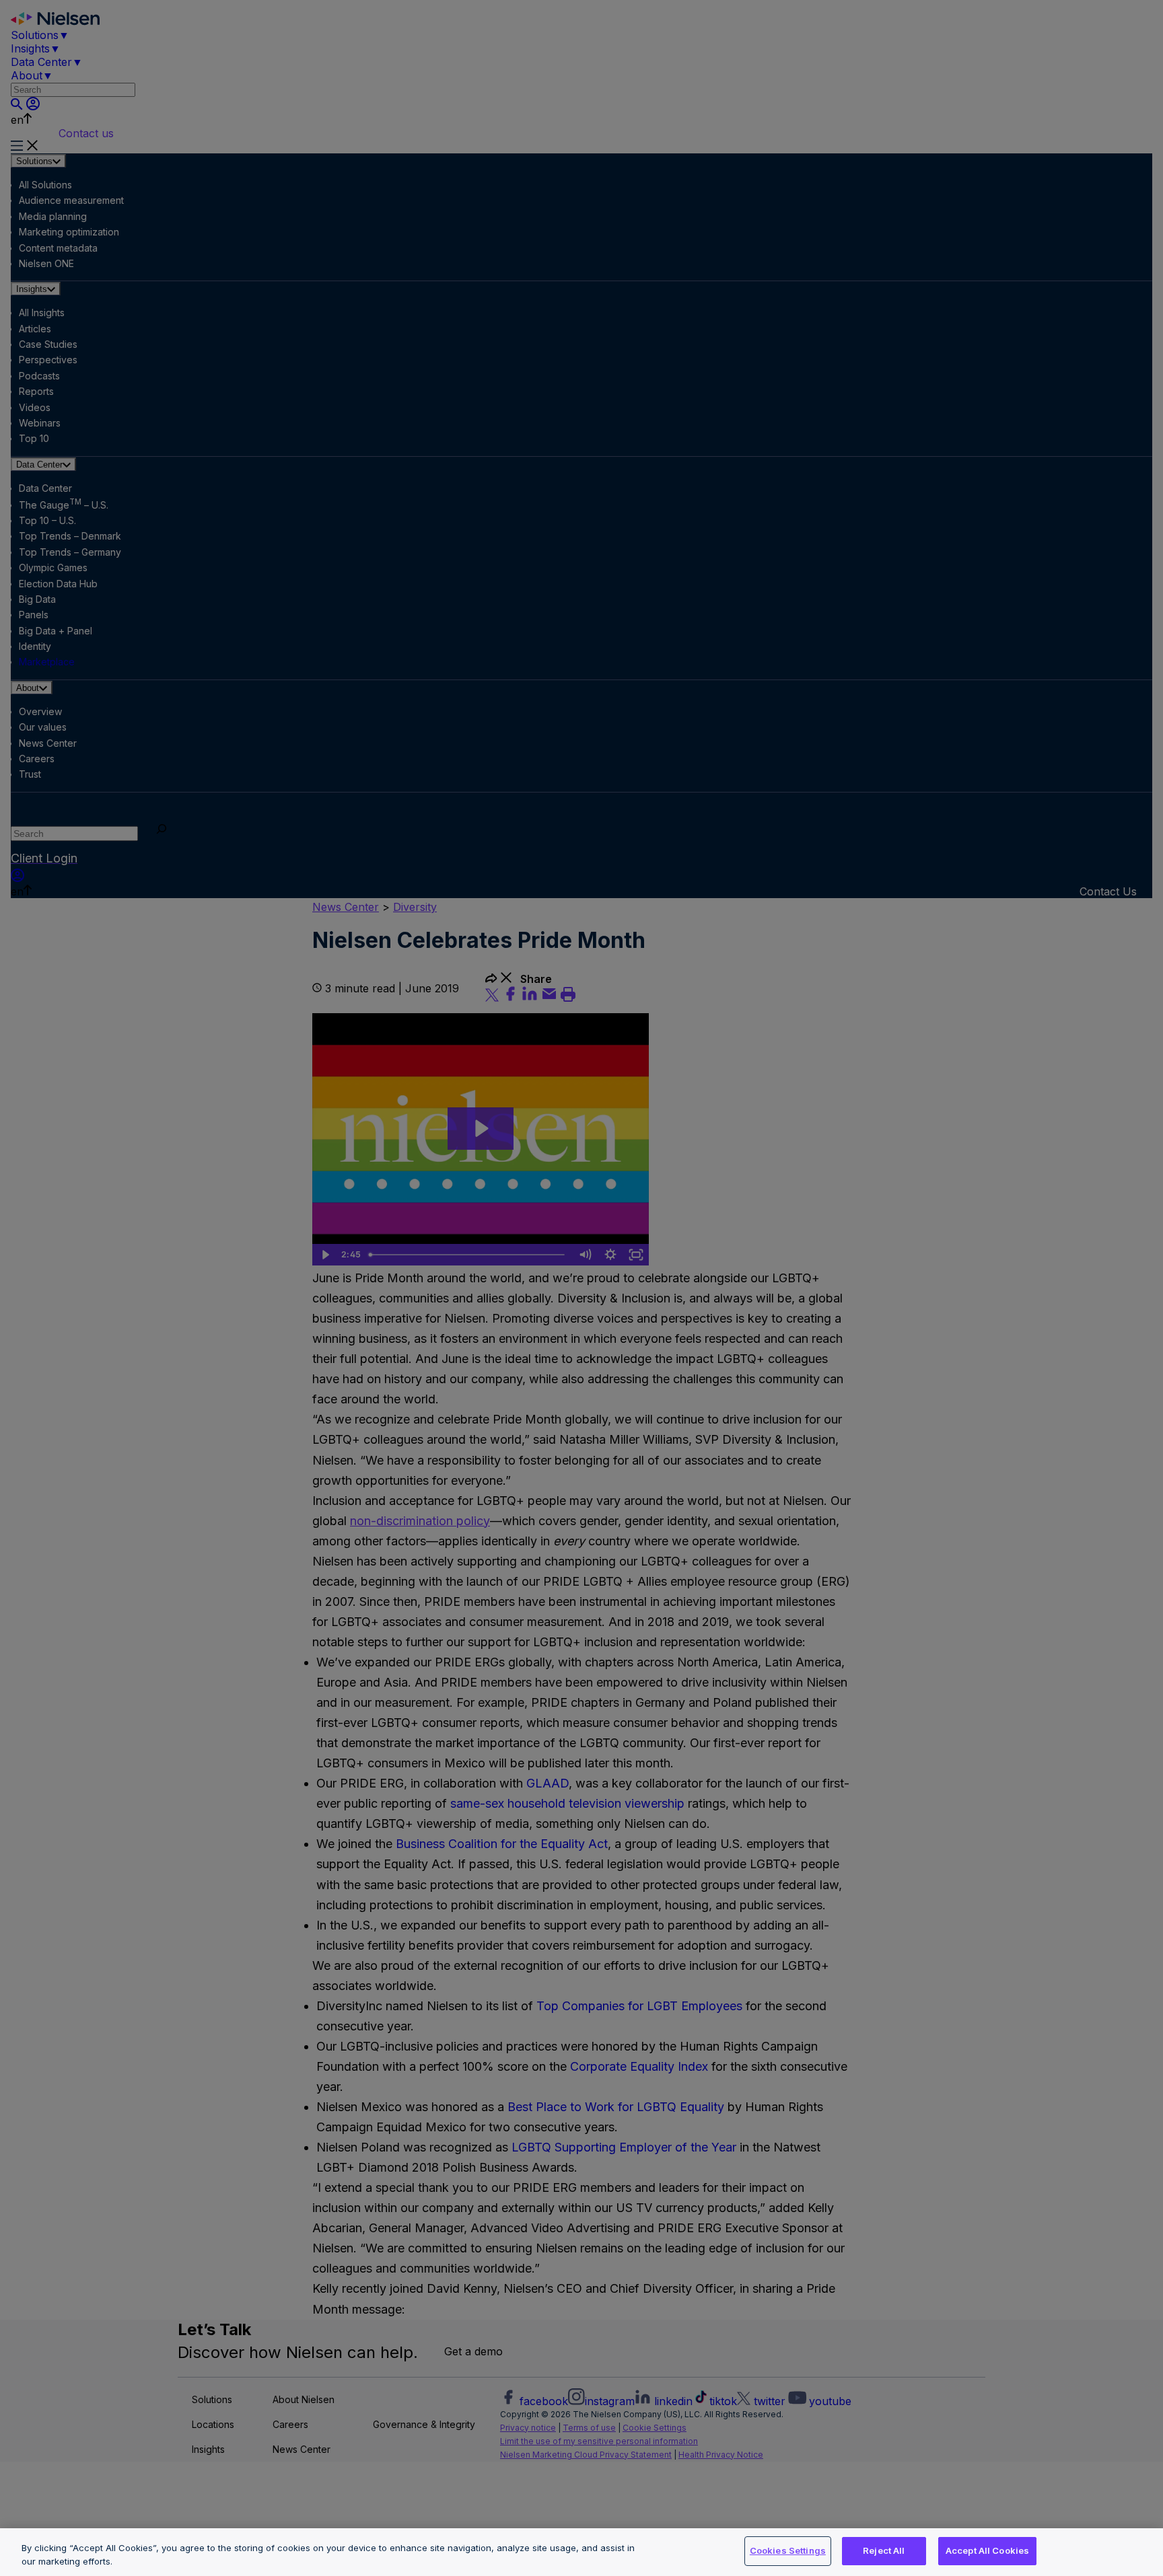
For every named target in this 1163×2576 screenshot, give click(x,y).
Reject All (884, 2550)
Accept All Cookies (987, 2550)
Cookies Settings (788, 2550)
